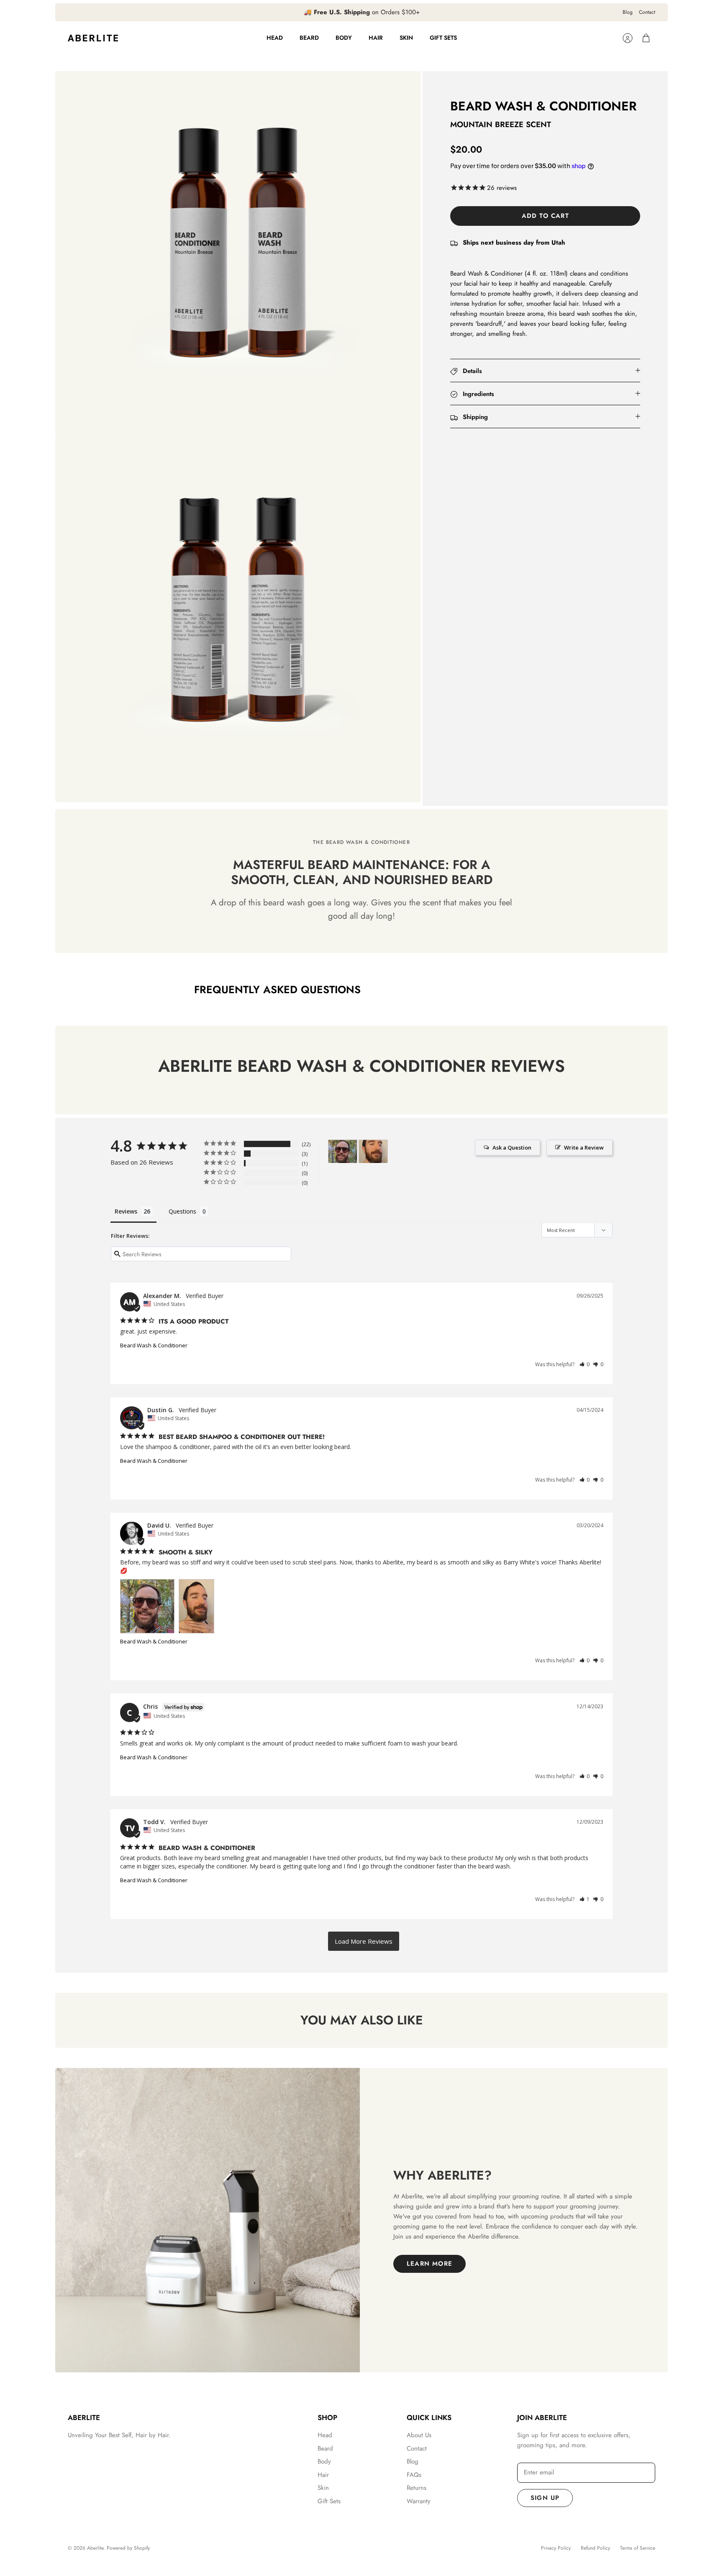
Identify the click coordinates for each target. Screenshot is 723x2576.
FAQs (414, 2475)
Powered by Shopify (128, 2548)
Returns (417, 2488)
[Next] (470, 13)
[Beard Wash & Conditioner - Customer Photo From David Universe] (343, 1151)
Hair (376, 38)
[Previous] (253, 13)
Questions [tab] (182, 1211)
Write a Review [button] (584, 1147)
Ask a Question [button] (512, 1147)
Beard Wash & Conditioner (154, 1345)
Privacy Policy (556, 2548)
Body (344, 38)
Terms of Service (638, 2548)
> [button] (364, 1941)
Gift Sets (443, 38)
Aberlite (95, 2548)
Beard (309, 38)
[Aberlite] (93, 38)
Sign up (545, 2498)
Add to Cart (545, 216)
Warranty (419, 2501)
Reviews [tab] (126, 1211)
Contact (647, 12)
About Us (419, 2435)
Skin (406, 38)
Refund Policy (595, 2548)
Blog (628, 12)
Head (275, 38)
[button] (585, 1364)
